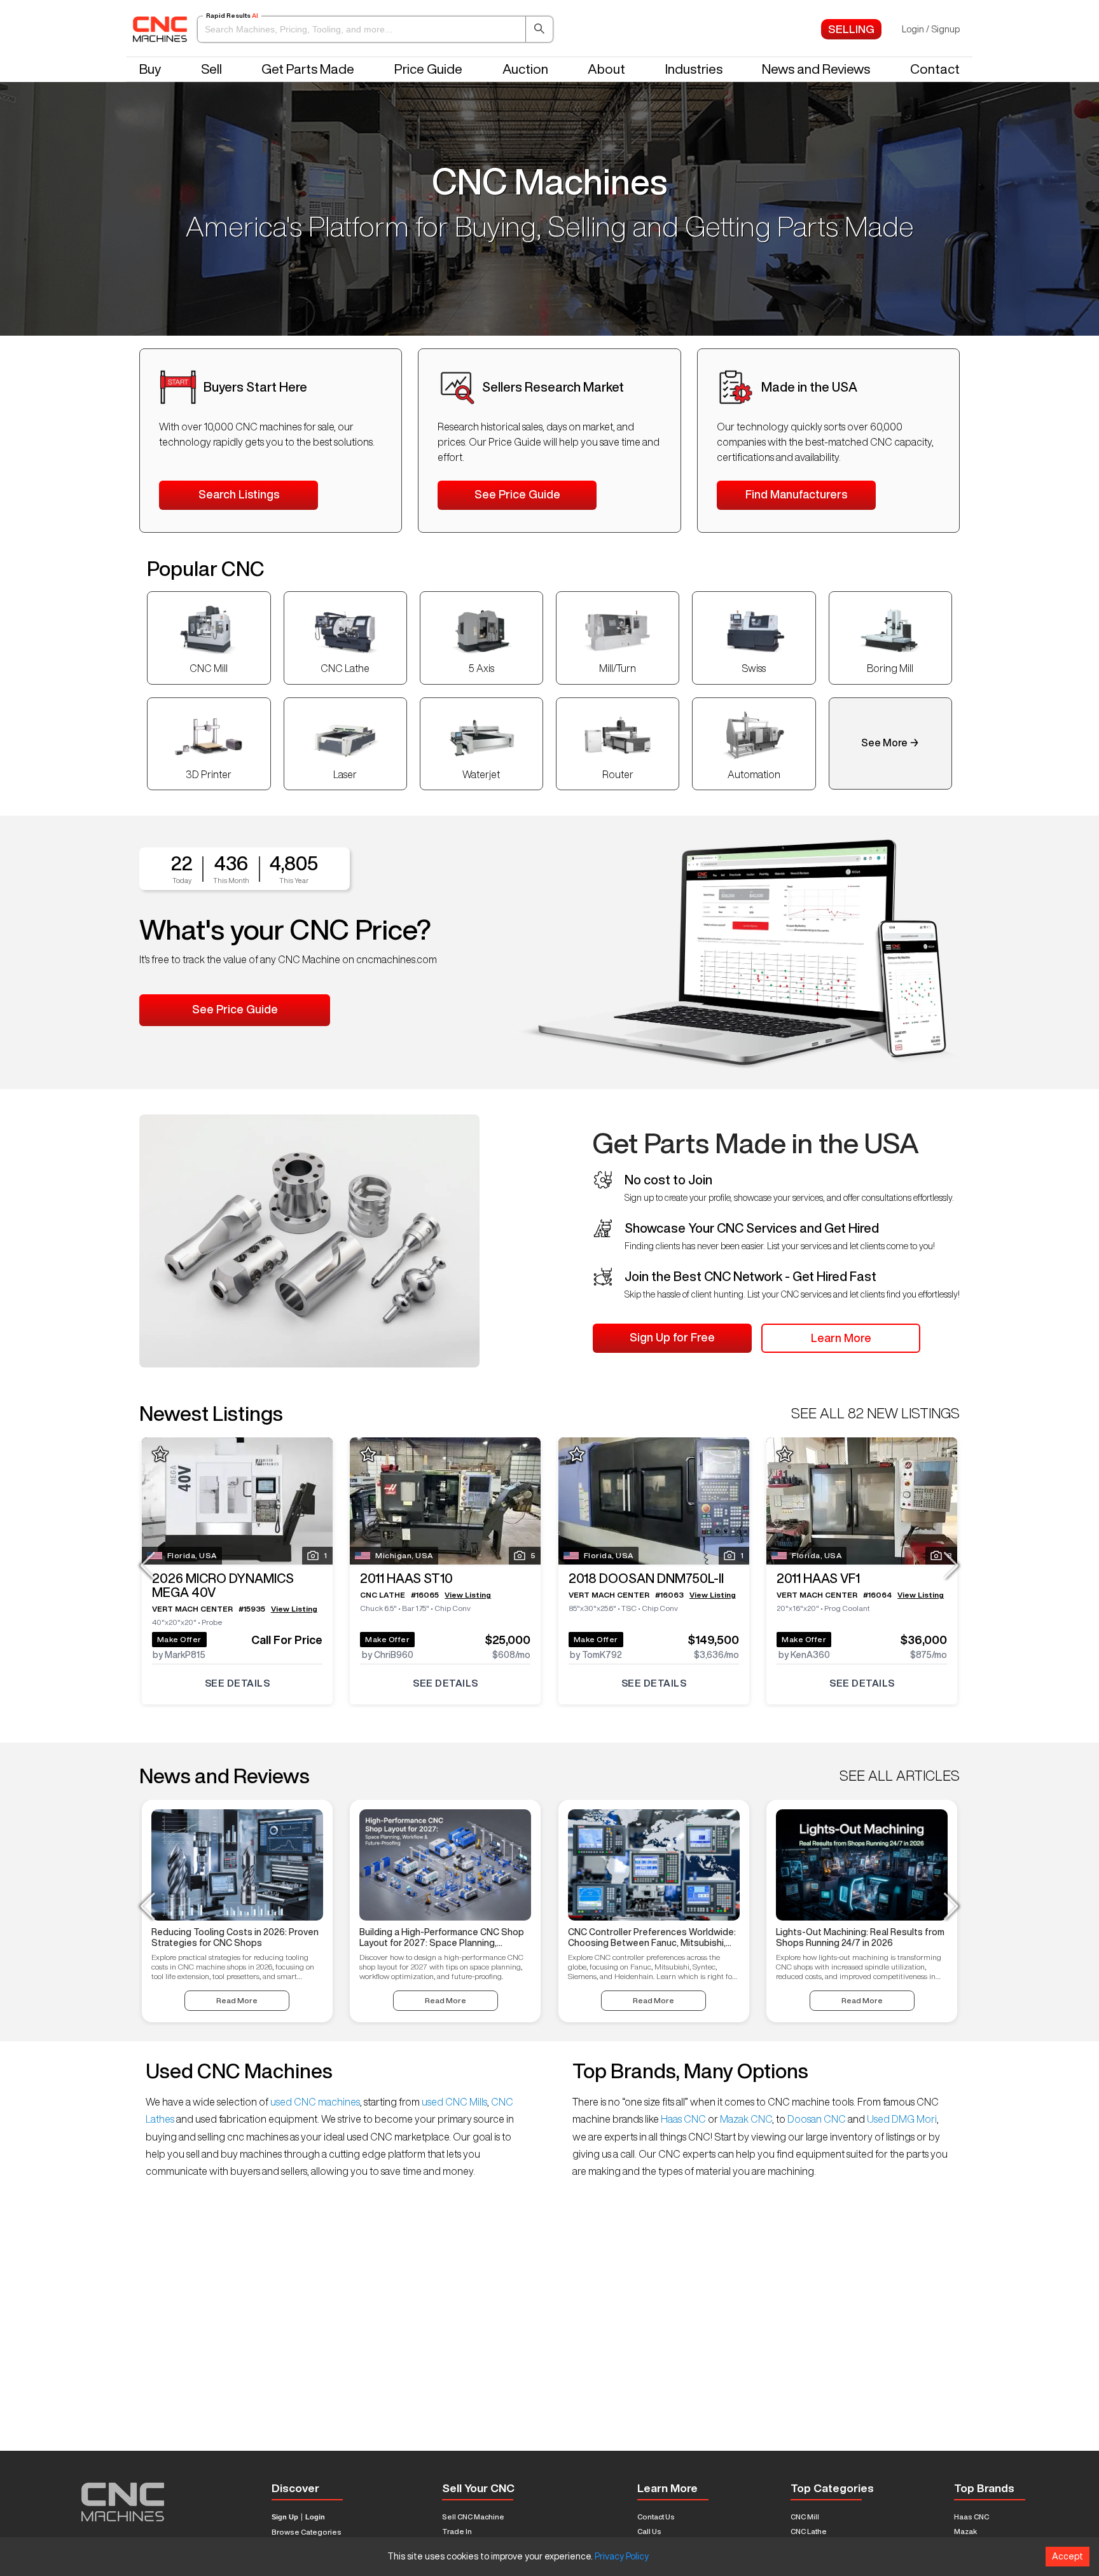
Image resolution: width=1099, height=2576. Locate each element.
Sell (211, 69)
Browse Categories (307, 2532)
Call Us (649, 2531)
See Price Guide (517, 494)
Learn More (841, 1338)
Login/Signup (931, 29)
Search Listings (239, 494)
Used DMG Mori (901, 2119)
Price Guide (428, 69)
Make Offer (179, 1639)
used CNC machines (314, 2102)
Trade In (457, 2531)
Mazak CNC (745, 2119)
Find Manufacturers (796, 494)
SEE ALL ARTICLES (900, 1776)
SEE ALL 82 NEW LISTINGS (875, 1413)
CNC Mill (805, 2517)
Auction (525, 69)
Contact (935, 69)
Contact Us (656, 2517)
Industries (694, 69)
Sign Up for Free (672, 1337)
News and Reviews (816, 69)
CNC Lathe (809, 2531)
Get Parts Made (308, 69)
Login (315, 2517)
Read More (237, 2000)
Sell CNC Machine (473, 2517)
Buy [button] (150, 69)
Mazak (965, 2531)
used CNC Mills (453, 2102)
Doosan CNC (817, 2119)
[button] (375, 29)
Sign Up (285, 2517)
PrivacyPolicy (622, 2556)
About (606, 69)
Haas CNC (683, 2119)
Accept (1068, 2556)
